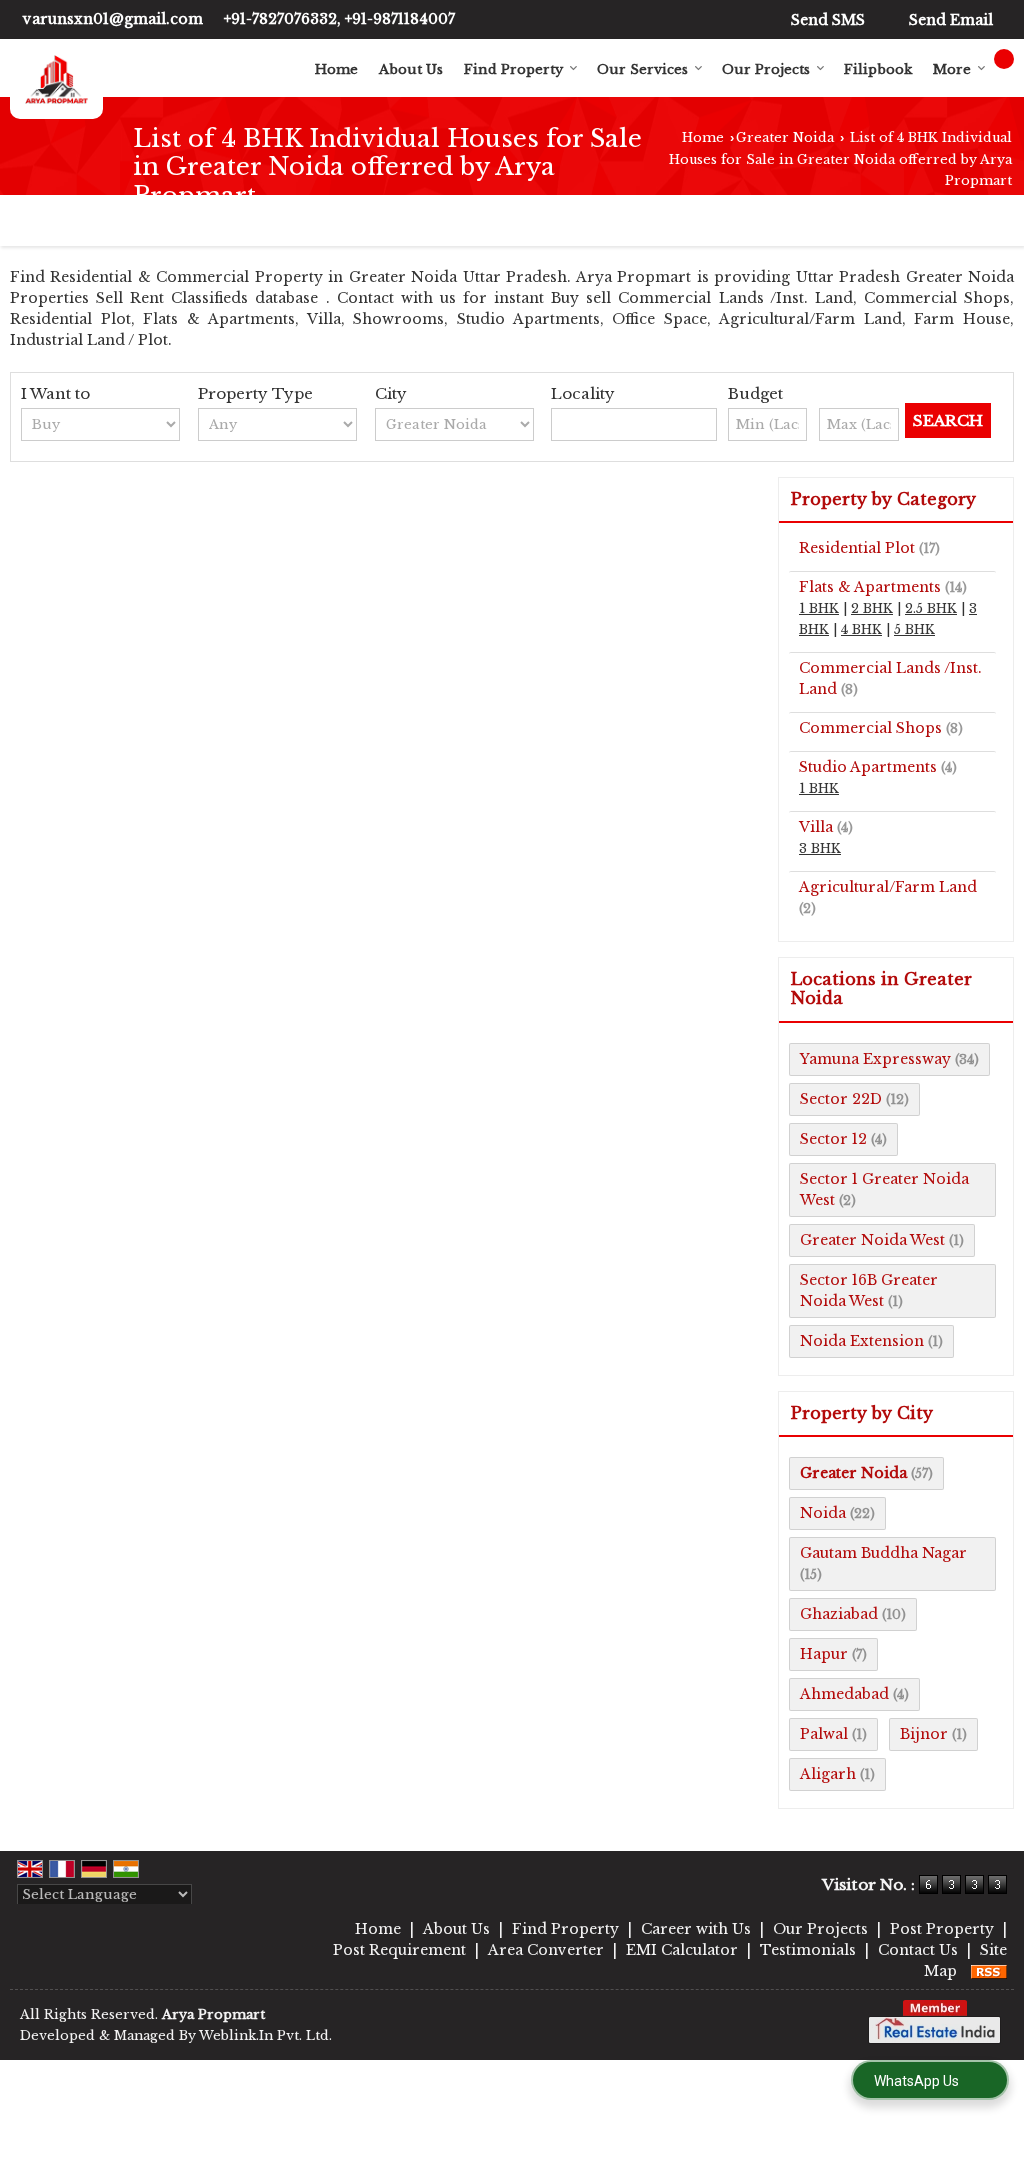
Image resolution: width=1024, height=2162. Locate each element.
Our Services (642, 69)
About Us (411, 69)
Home (336, 69)
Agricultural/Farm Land (888, 887)
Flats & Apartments (870, 587)
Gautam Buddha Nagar (883, 1553)
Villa (816, 827)
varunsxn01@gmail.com (113, 19)
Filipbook (878, 69)
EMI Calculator (682, 1950)
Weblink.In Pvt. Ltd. (265, 2035)
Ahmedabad (844, 1694)
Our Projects (766, 69)
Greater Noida (785, 137)
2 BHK (872, 608)
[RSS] (989, 1971)
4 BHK (861, 629)
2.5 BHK (931, 608)
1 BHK (819, 608)
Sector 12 (833, 1139)
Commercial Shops (870, 728)
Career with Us (696, 1929)
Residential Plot (857, 548)
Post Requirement (399, 1950)
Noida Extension (862, 1341)
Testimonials (808, 1950)
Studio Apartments (868, 767)
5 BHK (914, 629)
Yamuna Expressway (875, 1059)
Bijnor (924, 1734)
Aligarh (828, 1774)
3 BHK (820, 848)
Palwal (824, 1734)
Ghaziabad (839, 1614)
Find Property (513, 69)
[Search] (1004, 59)
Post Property (942, 1929)
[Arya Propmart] (56, 79)
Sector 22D (841, 1099)
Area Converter (546, 1950)
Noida (823, 1513)
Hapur (824, 1654)
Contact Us (918, 1950)
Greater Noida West (872, 1240)
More (952, 69)
